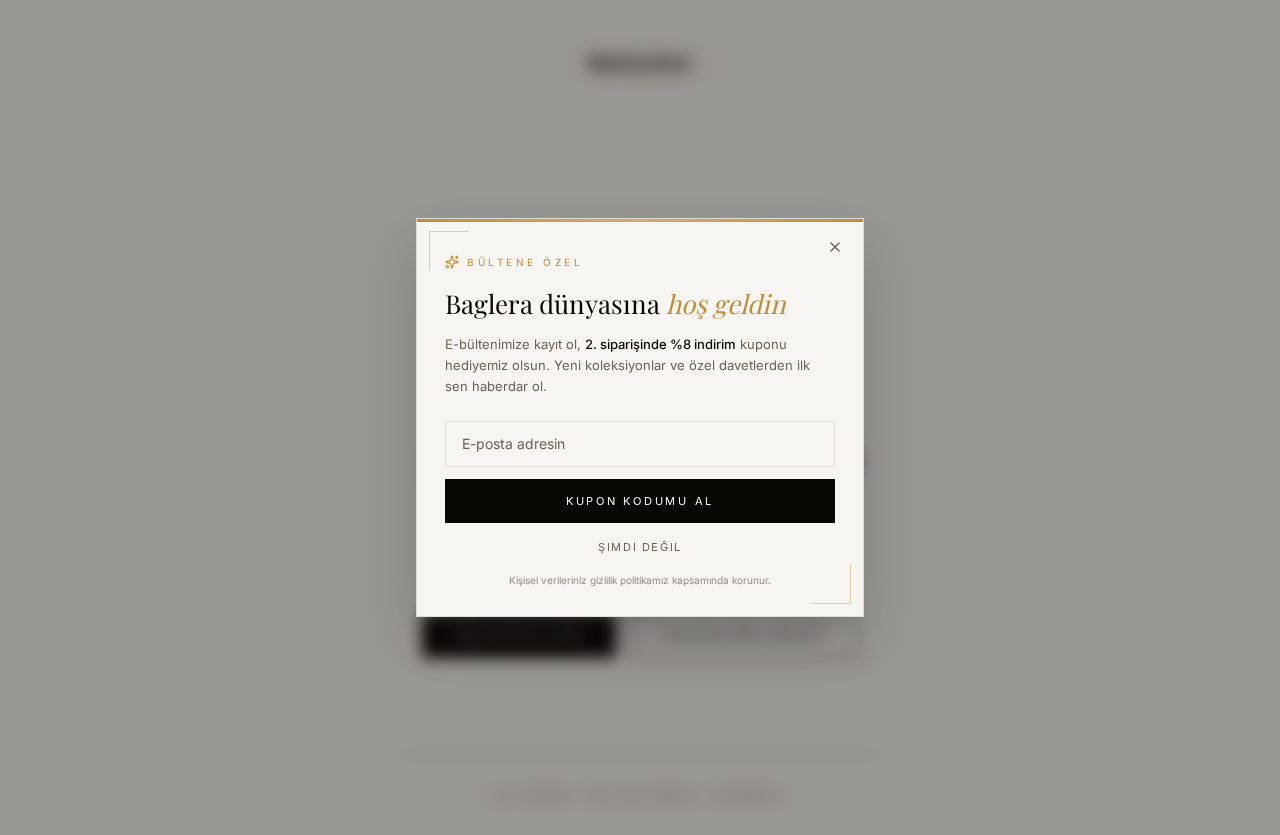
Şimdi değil (640, 547)
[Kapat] (835, 247)
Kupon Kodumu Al (640, 501)
